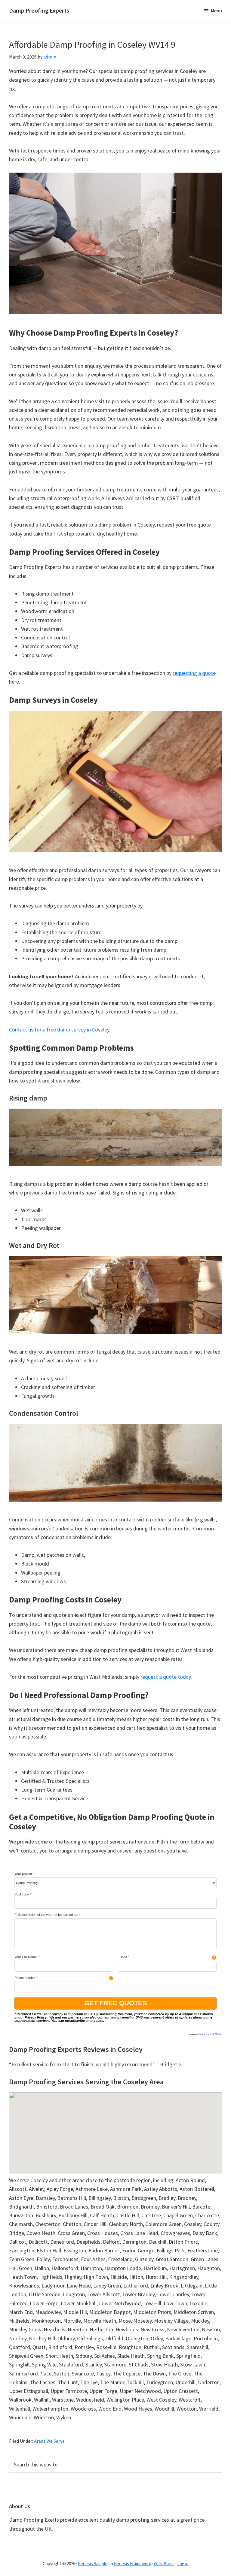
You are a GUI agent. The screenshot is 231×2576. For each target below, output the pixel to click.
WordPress (164, 2564)
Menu (216, 11)
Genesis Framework (132, 2564)
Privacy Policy (36, 2017)
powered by (205, 2034)
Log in (183, 2564)
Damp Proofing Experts (39, 10)
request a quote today (166, 1677)
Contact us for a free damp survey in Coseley (59, 1030)
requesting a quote (194, 673)
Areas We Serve (49, 2441)
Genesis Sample (93, 2564)
